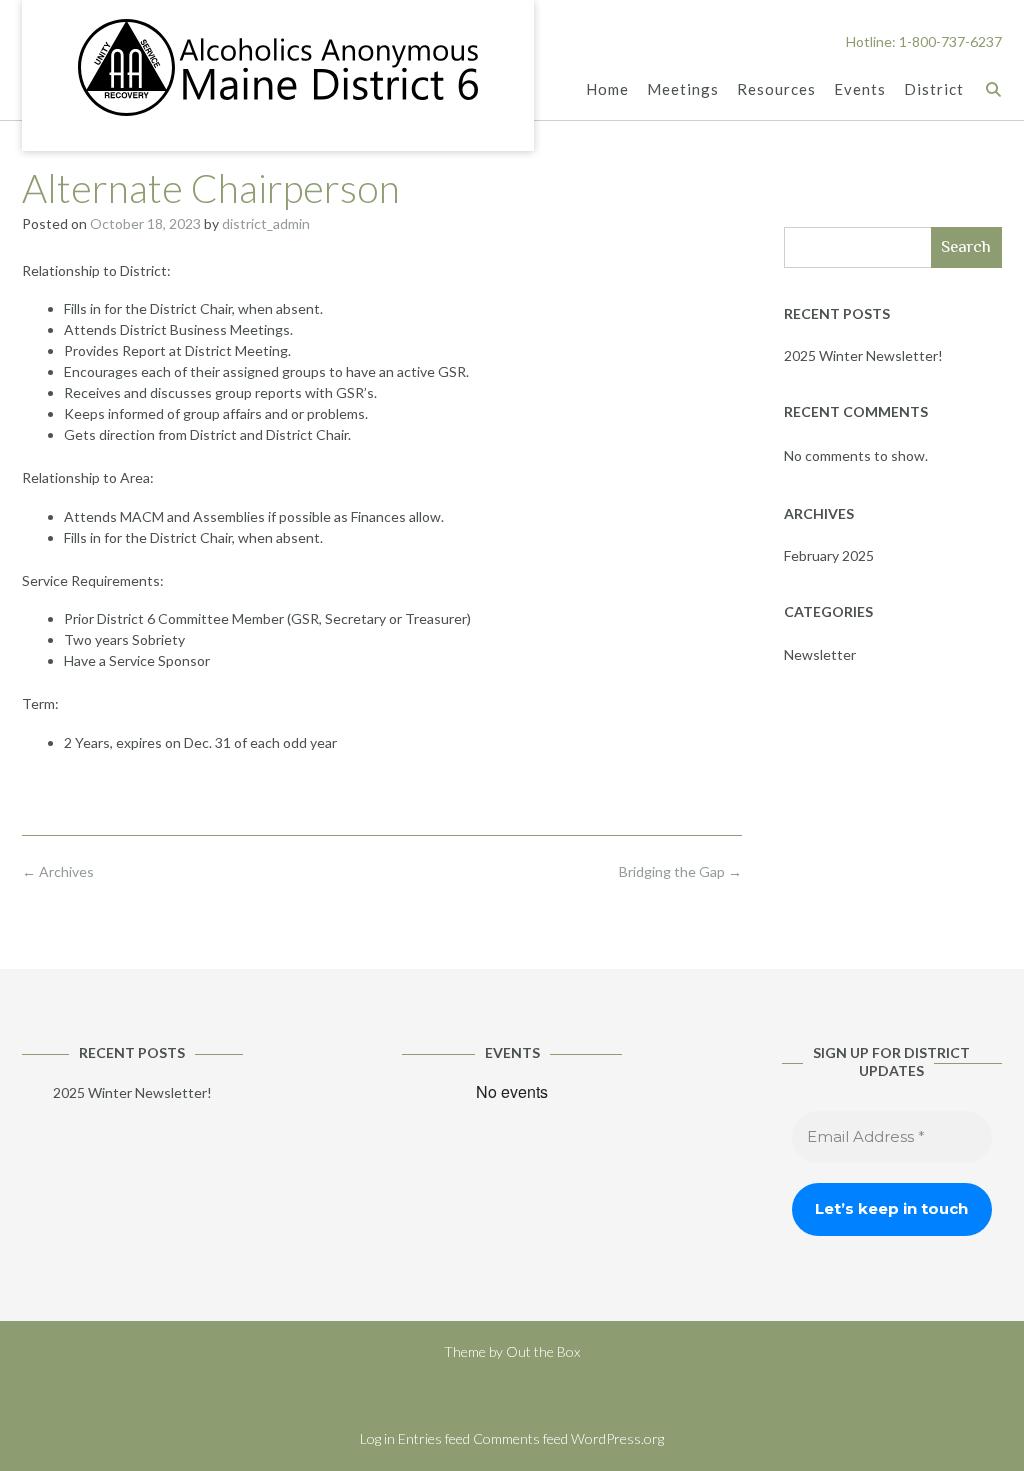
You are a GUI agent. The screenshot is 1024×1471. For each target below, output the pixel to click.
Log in (377, 1438)
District (934, 89)
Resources (776, 89)
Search (966, 246)
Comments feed (520, 1438)
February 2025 (829, 555)
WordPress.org (617, 1438)
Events (860, 89)
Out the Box (543, 1351)
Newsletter (820, 654)
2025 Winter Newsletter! (863, 355)
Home (607, 89)
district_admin (266, 223)
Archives (58, 871)
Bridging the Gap (680, 871)
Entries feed (434, 1438)
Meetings (683, 89)
